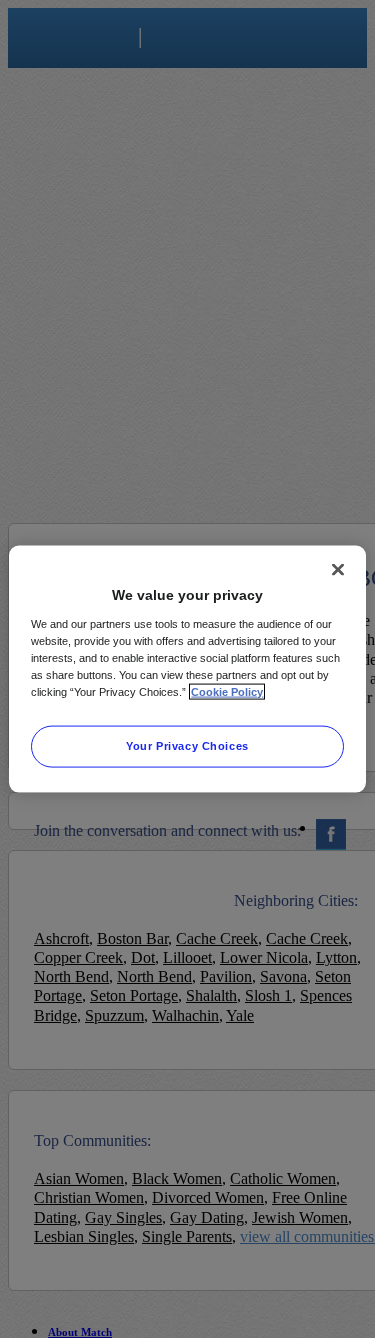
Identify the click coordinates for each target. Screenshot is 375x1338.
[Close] (338, 570)
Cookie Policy (227, 691)
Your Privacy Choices (187, 745)
